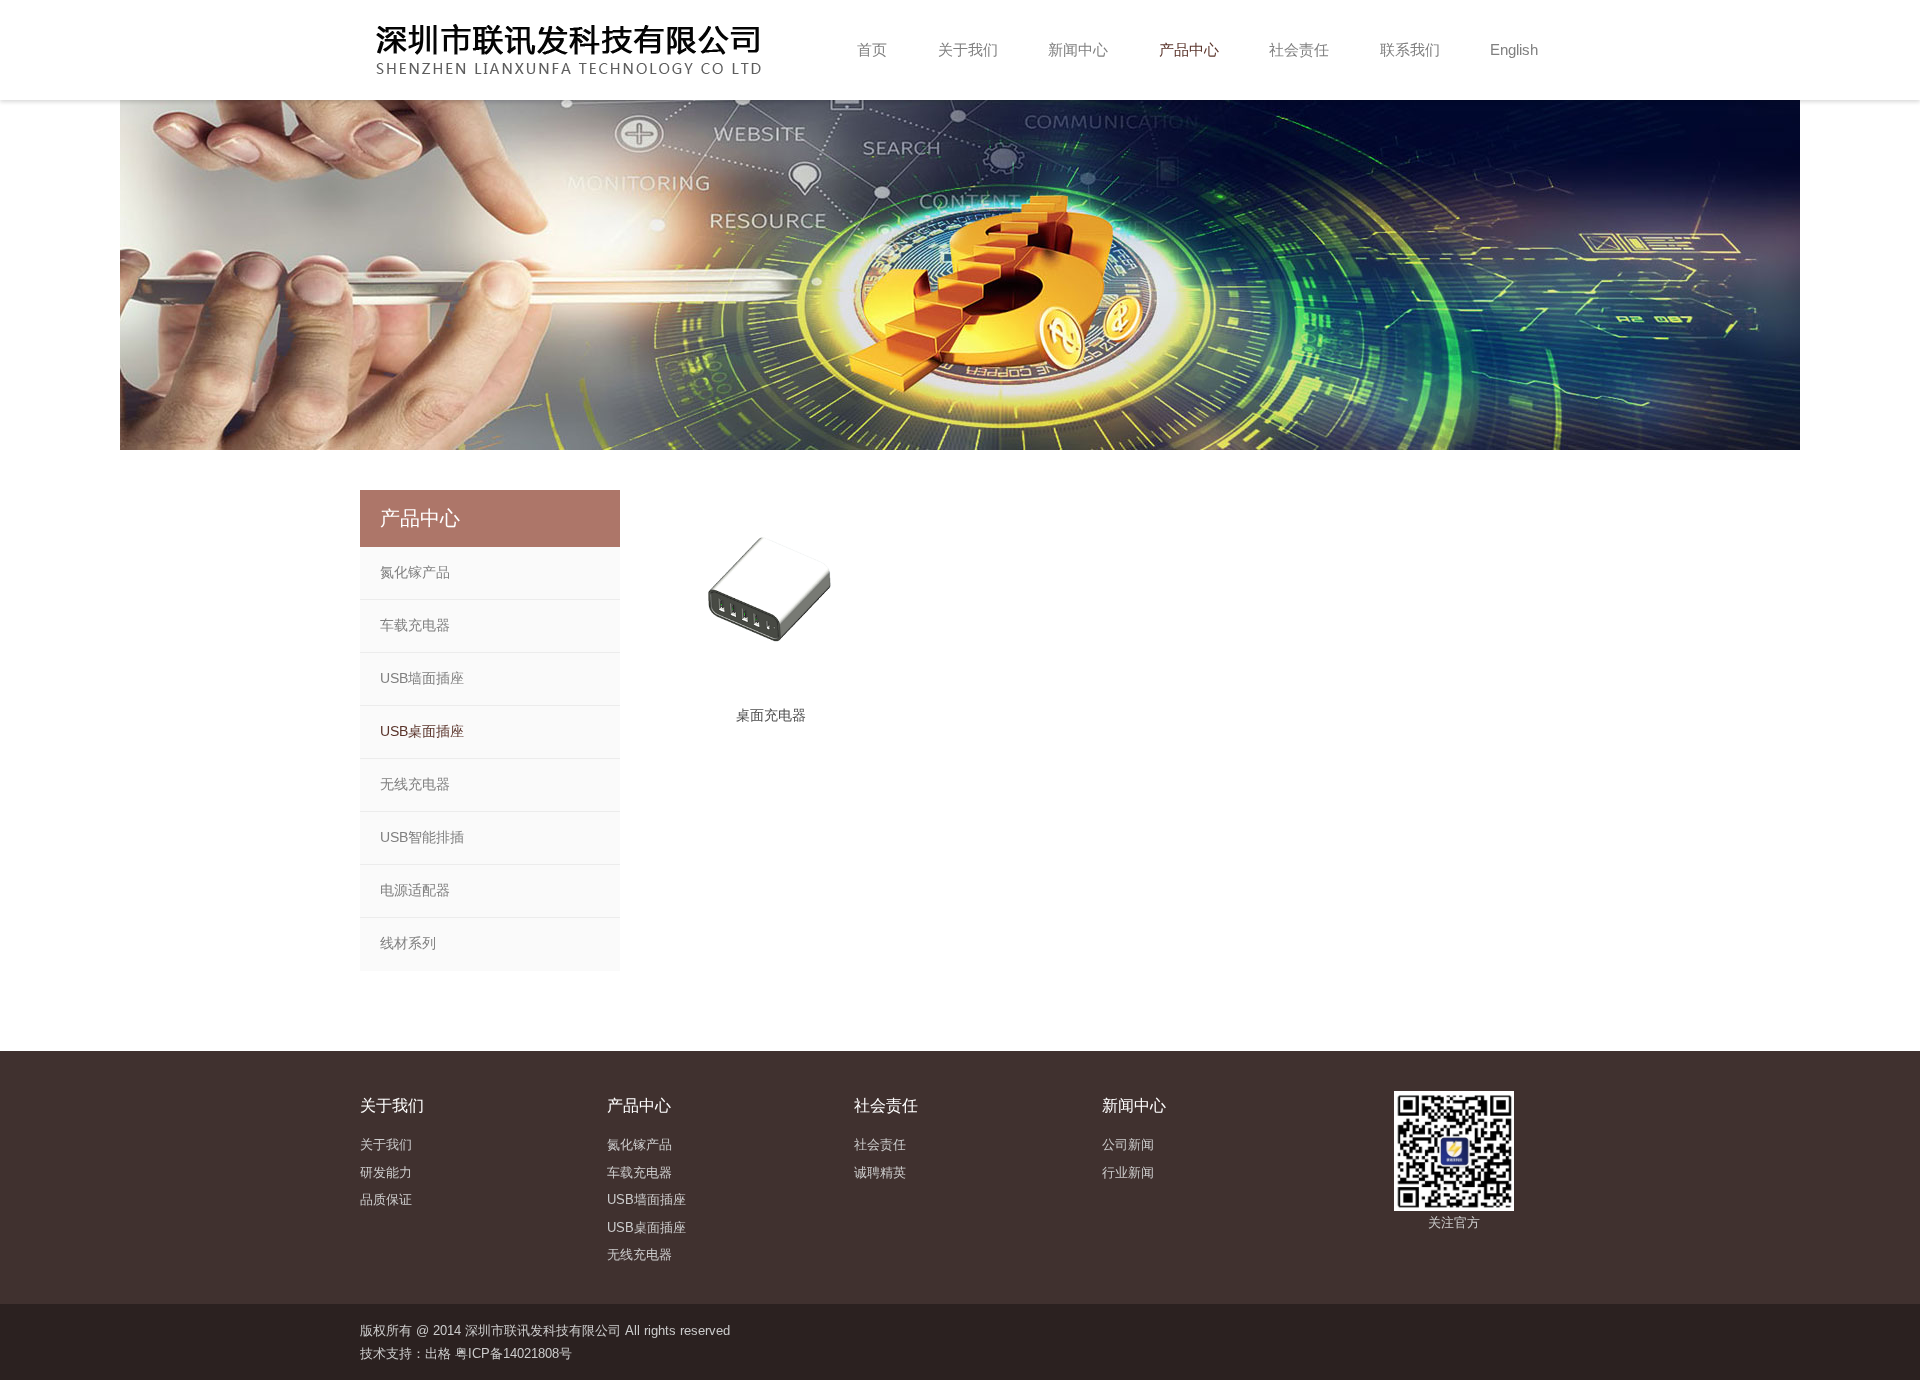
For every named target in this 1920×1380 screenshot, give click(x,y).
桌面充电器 (771, 715)
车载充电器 (415, 625)
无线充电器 (415, 784)
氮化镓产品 (415, 572)
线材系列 (408, 943)
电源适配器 (415, 890)
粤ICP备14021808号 (513, 1353)
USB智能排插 (422, 837)
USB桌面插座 (422, 731)
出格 (438, 1353)
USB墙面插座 (422, 678)
